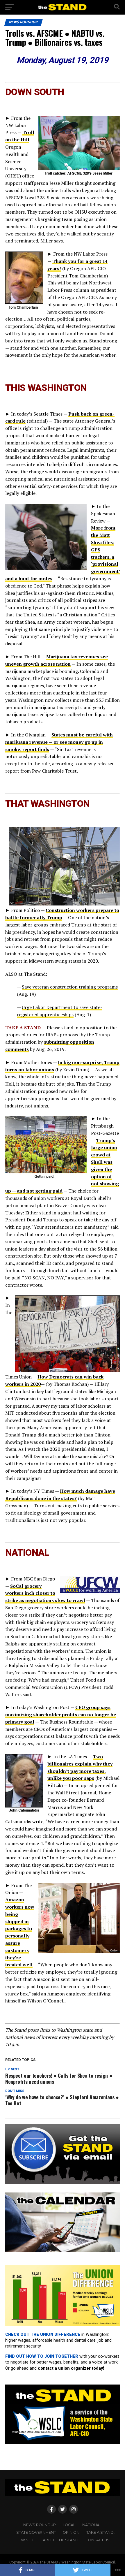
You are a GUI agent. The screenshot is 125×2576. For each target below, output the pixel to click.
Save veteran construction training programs (70, 987)
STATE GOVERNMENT (36, 2532)
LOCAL (69, 2525)
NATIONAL (92, 2525)
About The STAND (61, 2540)
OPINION (71, 2532)
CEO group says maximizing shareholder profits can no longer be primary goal (61, 1715)
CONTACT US (98, 2540)
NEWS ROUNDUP (40, 2525)
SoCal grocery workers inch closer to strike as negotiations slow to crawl (45, 1593)
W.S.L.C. (28, 2540)
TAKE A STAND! (100, 2532)
